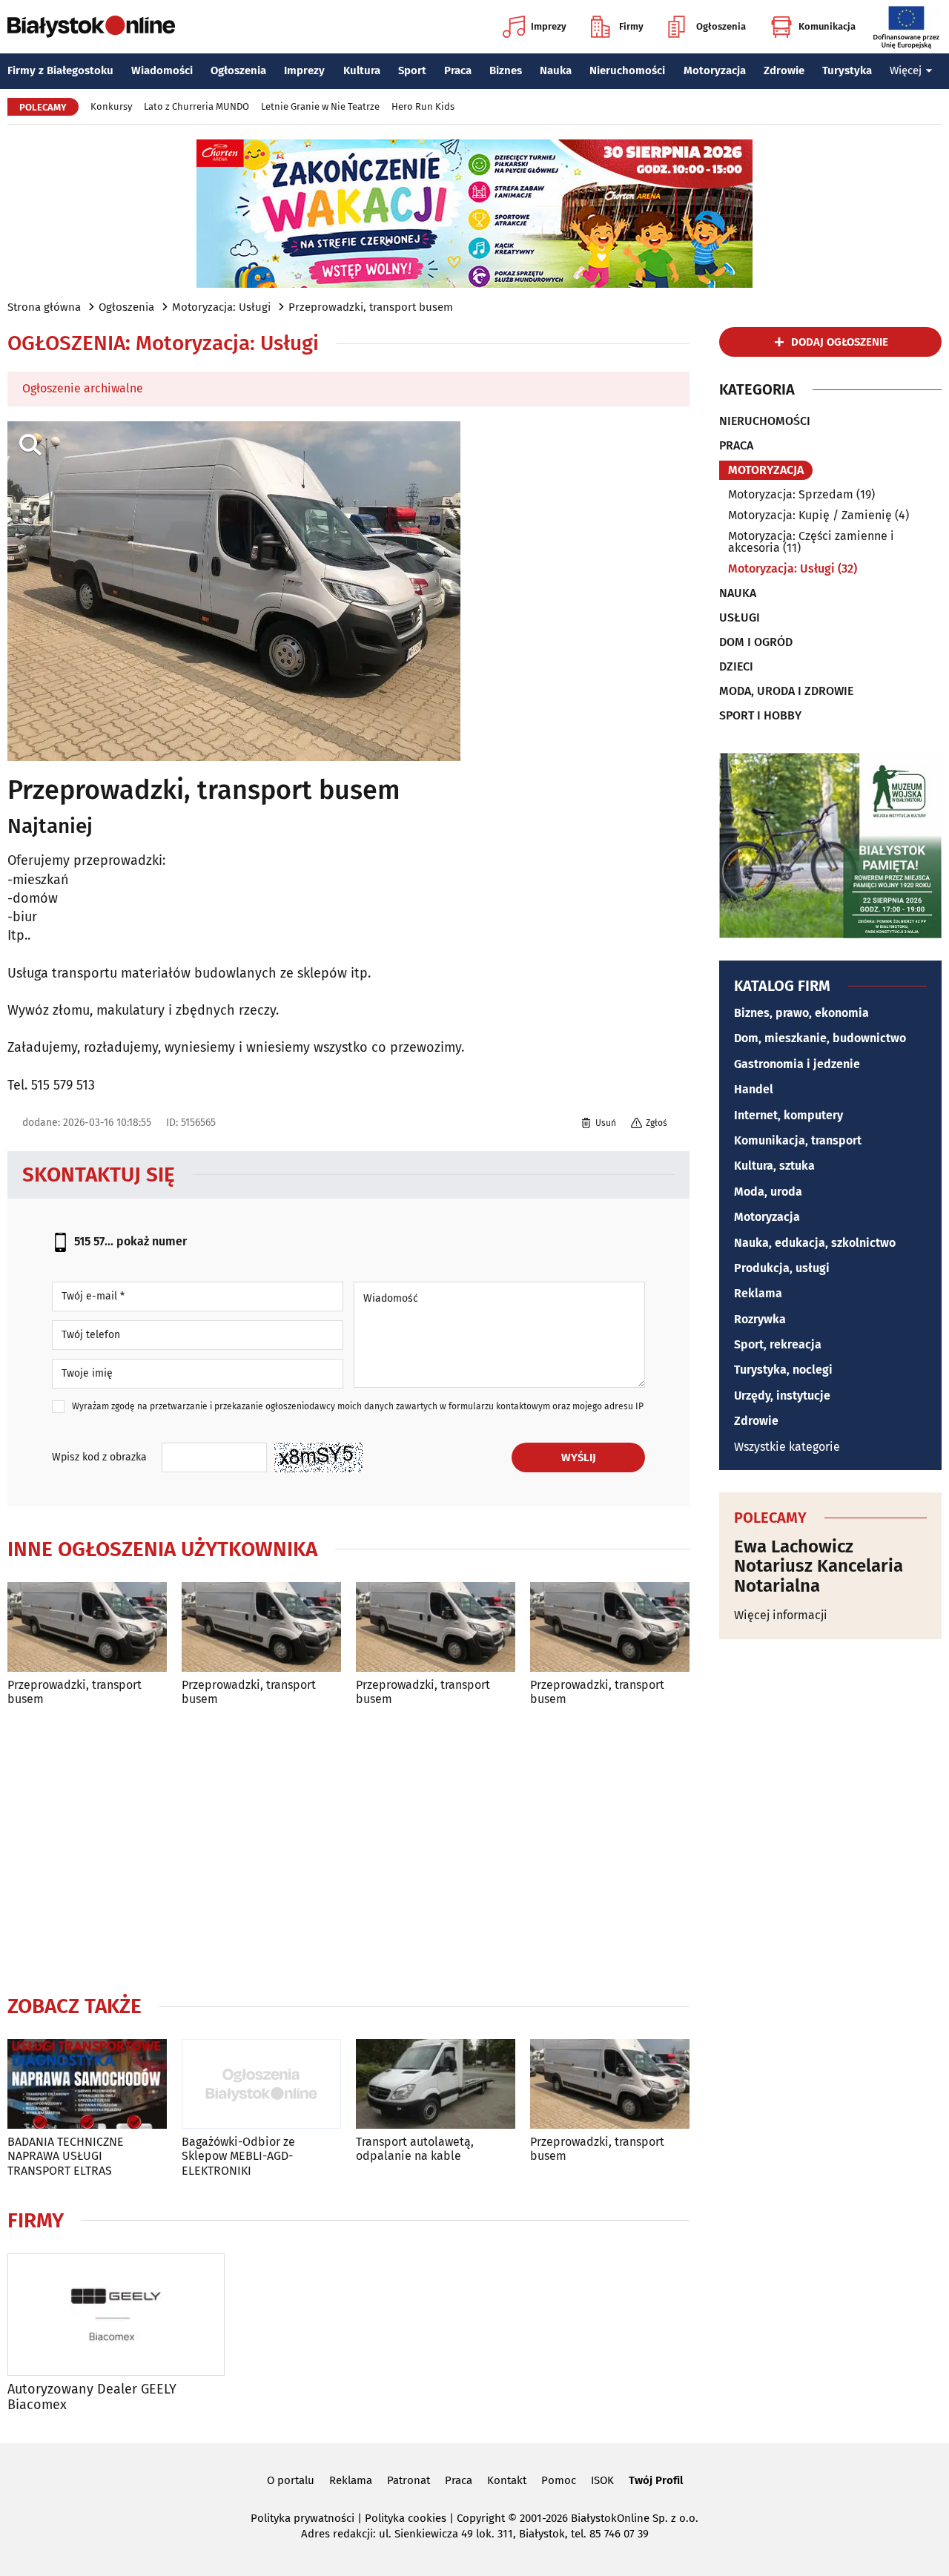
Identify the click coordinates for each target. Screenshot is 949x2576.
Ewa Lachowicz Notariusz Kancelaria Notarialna (819, 1566)
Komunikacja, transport (798, 1140)
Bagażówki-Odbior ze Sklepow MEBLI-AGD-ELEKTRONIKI (238, 2156)
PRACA (736, 446)
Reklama (758, 1293)
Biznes (506, 70)
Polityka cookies (406, 2518)
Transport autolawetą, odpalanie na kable (415, 2149)
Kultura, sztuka (774, 1166)
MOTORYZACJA (766, 470)
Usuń (606, 1123)
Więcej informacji (781, 1615)
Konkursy (111, 106)
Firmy (631, 26)
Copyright (481, 2518)
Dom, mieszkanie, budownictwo (820, 1038)
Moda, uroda (768, 1192)
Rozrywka (760, 1319)
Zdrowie (784, 70)
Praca (458, 70)
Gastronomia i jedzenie (797, 1064)
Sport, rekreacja (778, 1344)
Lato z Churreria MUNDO (196, 106)
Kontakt (507, 2480)
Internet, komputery (788, 1115)
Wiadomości (162, 70)
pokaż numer (152, 1241)
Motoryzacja (715, 70)
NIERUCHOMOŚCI (765, 421)
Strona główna (44, 307)
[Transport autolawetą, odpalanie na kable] (436, 2084)
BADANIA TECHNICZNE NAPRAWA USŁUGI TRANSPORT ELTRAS (66, 2156)
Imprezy (549, 26)
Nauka (556, 70)
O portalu (291, 2480)
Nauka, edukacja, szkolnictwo (815, 1243)
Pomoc (559, 2480)
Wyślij (579, 1457)
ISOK (602, 2480)
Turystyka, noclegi (783, 1370)
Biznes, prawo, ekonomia (801, 1013)
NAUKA (738, 593)
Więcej (906, 70)
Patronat (409, 2480)
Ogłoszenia (721, 26)
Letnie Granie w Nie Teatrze (320, 106)
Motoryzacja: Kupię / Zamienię (810, 515)
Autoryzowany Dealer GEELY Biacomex (92, 2398)
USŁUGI (740, 618)
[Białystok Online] (91, 27)
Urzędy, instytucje (782, 1396)
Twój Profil (656, 2480)
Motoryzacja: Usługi (221, 307)
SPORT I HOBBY (760, 716)
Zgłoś (657, 1123)
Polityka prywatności (302, 2518)
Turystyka (847, 70)
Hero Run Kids (423, 106)
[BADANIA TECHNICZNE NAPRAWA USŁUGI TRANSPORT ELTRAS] (87, 2084)
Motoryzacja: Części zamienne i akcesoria (811, 542)
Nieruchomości (627, 70)
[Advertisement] (348, 1847)
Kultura (362, 70)
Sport (412, 70)
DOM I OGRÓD (756, 642)
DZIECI (736, 667)
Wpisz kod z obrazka (99, 1457)
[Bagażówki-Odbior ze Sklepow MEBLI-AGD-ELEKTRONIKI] (261, 2084)
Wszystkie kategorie (787, 1447)
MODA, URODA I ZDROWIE (786, 691)
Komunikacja (827, 26)
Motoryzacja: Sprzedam (791, 494)
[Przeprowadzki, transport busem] (87, 1627)
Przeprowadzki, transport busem (371, 307)
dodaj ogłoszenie (840, 342)
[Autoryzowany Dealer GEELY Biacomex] (116, 2315)
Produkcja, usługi (782, 1268)
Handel (754, 1089)
